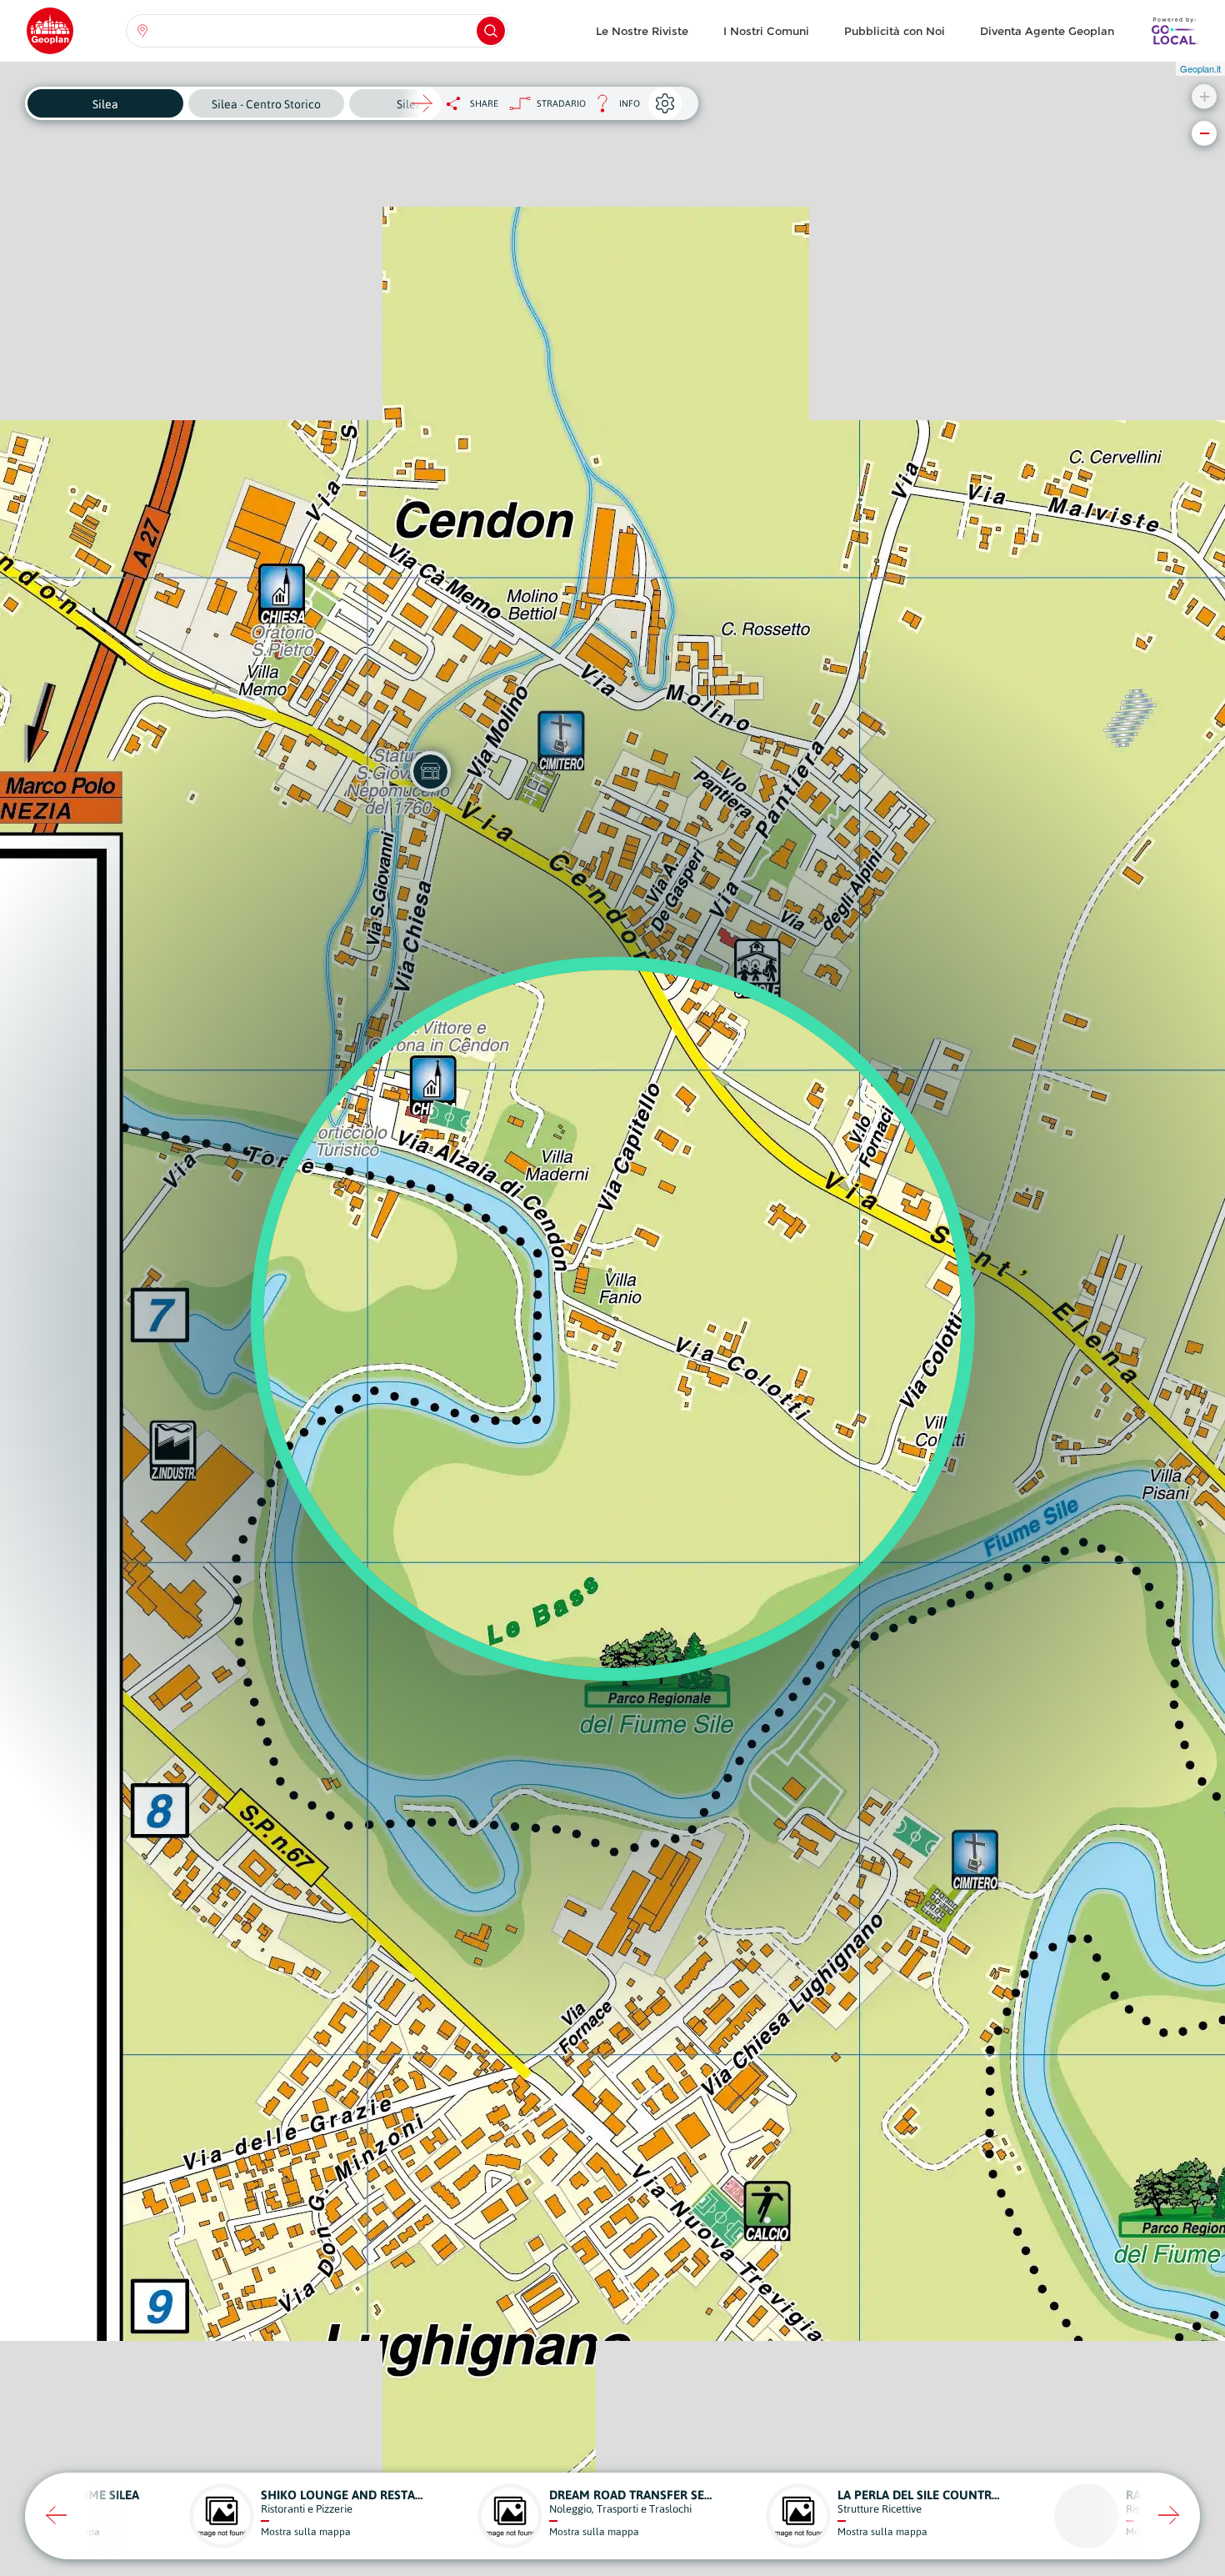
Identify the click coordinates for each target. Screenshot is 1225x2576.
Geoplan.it (1200, 68)
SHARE (484, 103)
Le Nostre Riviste (642, 31)
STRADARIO (561, 103)
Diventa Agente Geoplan (1047, 31)
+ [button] (1205, 96)
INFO (613, 108)
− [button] (1205, 133)
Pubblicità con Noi (895, 31)
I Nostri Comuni (766, 31)
